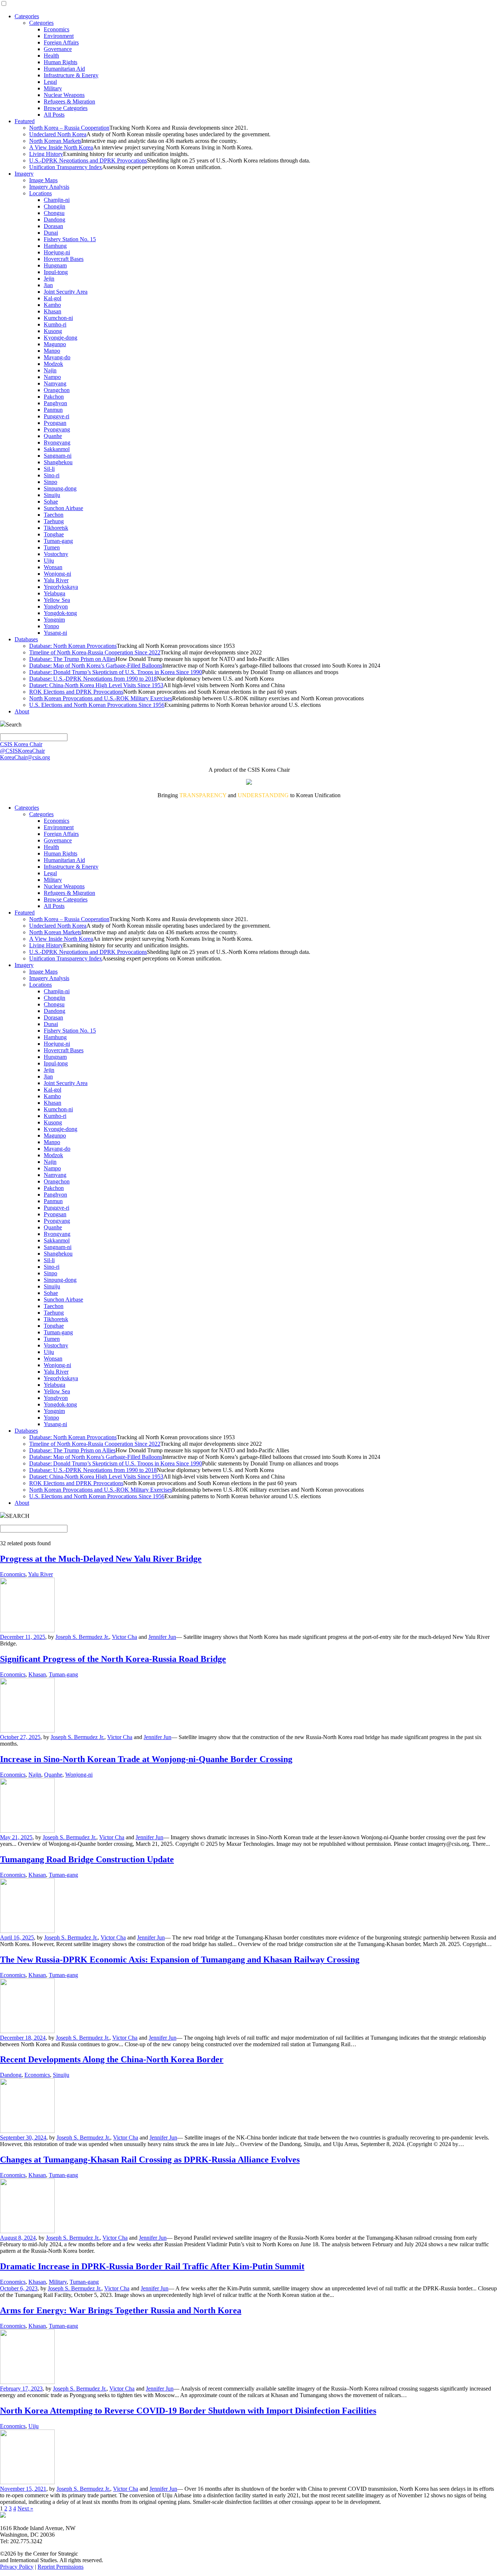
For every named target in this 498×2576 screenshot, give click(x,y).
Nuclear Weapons (64, 95)
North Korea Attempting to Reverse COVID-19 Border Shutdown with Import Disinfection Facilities (188, 2411)
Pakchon (54, 397)
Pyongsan (55, 423)
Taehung (54, 521)
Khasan (52, 311)
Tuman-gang (58, 541)
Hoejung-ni (57, 252)
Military (53, 88)
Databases (26, 639)
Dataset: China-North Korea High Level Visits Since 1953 (96, 685)
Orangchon (57, 390)
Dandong (55, 220)
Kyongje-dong (61, 338)
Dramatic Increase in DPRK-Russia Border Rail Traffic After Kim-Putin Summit (152, 2266)
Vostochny (56, 554)
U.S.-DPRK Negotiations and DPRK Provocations (88, 160)
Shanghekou (58, 462)
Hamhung (55, 246)
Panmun (53, 410)
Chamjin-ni (57, 200)
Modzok (53, 364)
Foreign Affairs (61, 42)
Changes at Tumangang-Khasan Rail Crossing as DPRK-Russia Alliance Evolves (150, 2160)
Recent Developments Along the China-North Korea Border (112, 2059)
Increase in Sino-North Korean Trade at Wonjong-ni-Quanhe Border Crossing (146, 1759)
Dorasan (53, 226)
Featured (25, 121)
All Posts (54, 115)
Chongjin (55, 206)
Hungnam (55, 265)
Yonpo (51, 626)
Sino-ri (52, 475)
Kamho (52, 305)
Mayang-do (57, 357)
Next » (25, 2508)
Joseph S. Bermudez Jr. (82, 1637)
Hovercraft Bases (64, 259)
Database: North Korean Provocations (73, 646)
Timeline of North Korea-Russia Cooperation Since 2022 (95, 652)
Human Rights (61, 62)
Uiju (49, 561)
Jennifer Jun (162, 1637)
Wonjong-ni (57, 574)
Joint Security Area (66, 292)
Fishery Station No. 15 (70, 239)
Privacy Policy (17, 2567)
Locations (40, 193)
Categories (27, 16)
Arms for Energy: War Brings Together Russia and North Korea (121, 2310)
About (22, 711)
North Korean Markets (55, 141)
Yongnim (54, 620)
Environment (59, 36)
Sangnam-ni (58, 456)
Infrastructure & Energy (71, 75)
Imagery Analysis (49, 187)
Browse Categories (66, 108)
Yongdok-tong (60, 613)
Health (51, 56)
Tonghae (54, 534)
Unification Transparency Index (66, 167)
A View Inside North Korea (61, 147)
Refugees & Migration (69, 101)
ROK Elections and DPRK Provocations (76, 692)
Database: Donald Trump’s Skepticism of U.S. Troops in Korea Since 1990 (116, 672)
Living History (46, 154)
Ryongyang (57, 443)
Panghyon (55, 403)
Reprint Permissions (61, 2567)
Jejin (49, 279)
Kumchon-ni (58, 318)
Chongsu (54, 213)
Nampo (52, 377)
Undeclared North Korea (58, 134)
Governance (58, 49)
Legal (50, 82)
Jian (48, 285)
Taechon (54, 515)
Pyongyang (57, 429)
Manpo (52, 351)
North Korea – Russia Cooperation (69, 128)
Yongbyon (56, 606)
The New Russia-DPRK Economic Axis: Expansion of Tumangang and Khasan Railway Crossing (180, 1960)
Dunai (51, 233)
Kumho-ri (55, 324)
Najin (50, 370)
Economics (57, 29)
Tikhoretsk (56, 528)
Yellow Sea (57, 600)
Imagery (24, 174)
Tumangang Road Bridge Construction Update (87, 1859)
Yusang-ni (55, 633)
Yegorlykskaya (61, 587)
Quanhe (53, 436)
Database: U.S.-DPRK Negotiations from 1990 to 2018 (93, 679)
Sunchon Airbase (63, 508)
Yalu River (56, 580)
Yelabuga (55, 593)
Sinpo (50, 482)
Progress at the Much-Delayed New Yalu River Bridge (101, 1559)
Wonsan (53, 567)
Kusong (53, 331)
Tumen (52, 547)
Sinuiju (52, 495)
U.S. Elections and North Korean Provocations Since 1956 (97, 705)
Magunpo (55, 344)
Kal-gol (52, 298)
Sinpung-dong (60, 488)
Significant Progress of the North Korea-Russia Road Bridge (113, 1659)
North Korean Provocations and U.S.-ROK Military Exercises (101, 698)
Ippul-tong (56, 272)
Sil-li (49, 469)
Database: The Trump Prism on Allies (72, 659)
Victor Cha (124, 1637)
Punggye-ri (57, 416)
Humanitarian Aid (64, 69)
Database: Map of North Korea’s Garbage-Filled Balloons (96, 665)
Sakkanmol (57, 449)
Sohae (51, 502)
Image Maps (43, 180)
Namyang (55, 383)
